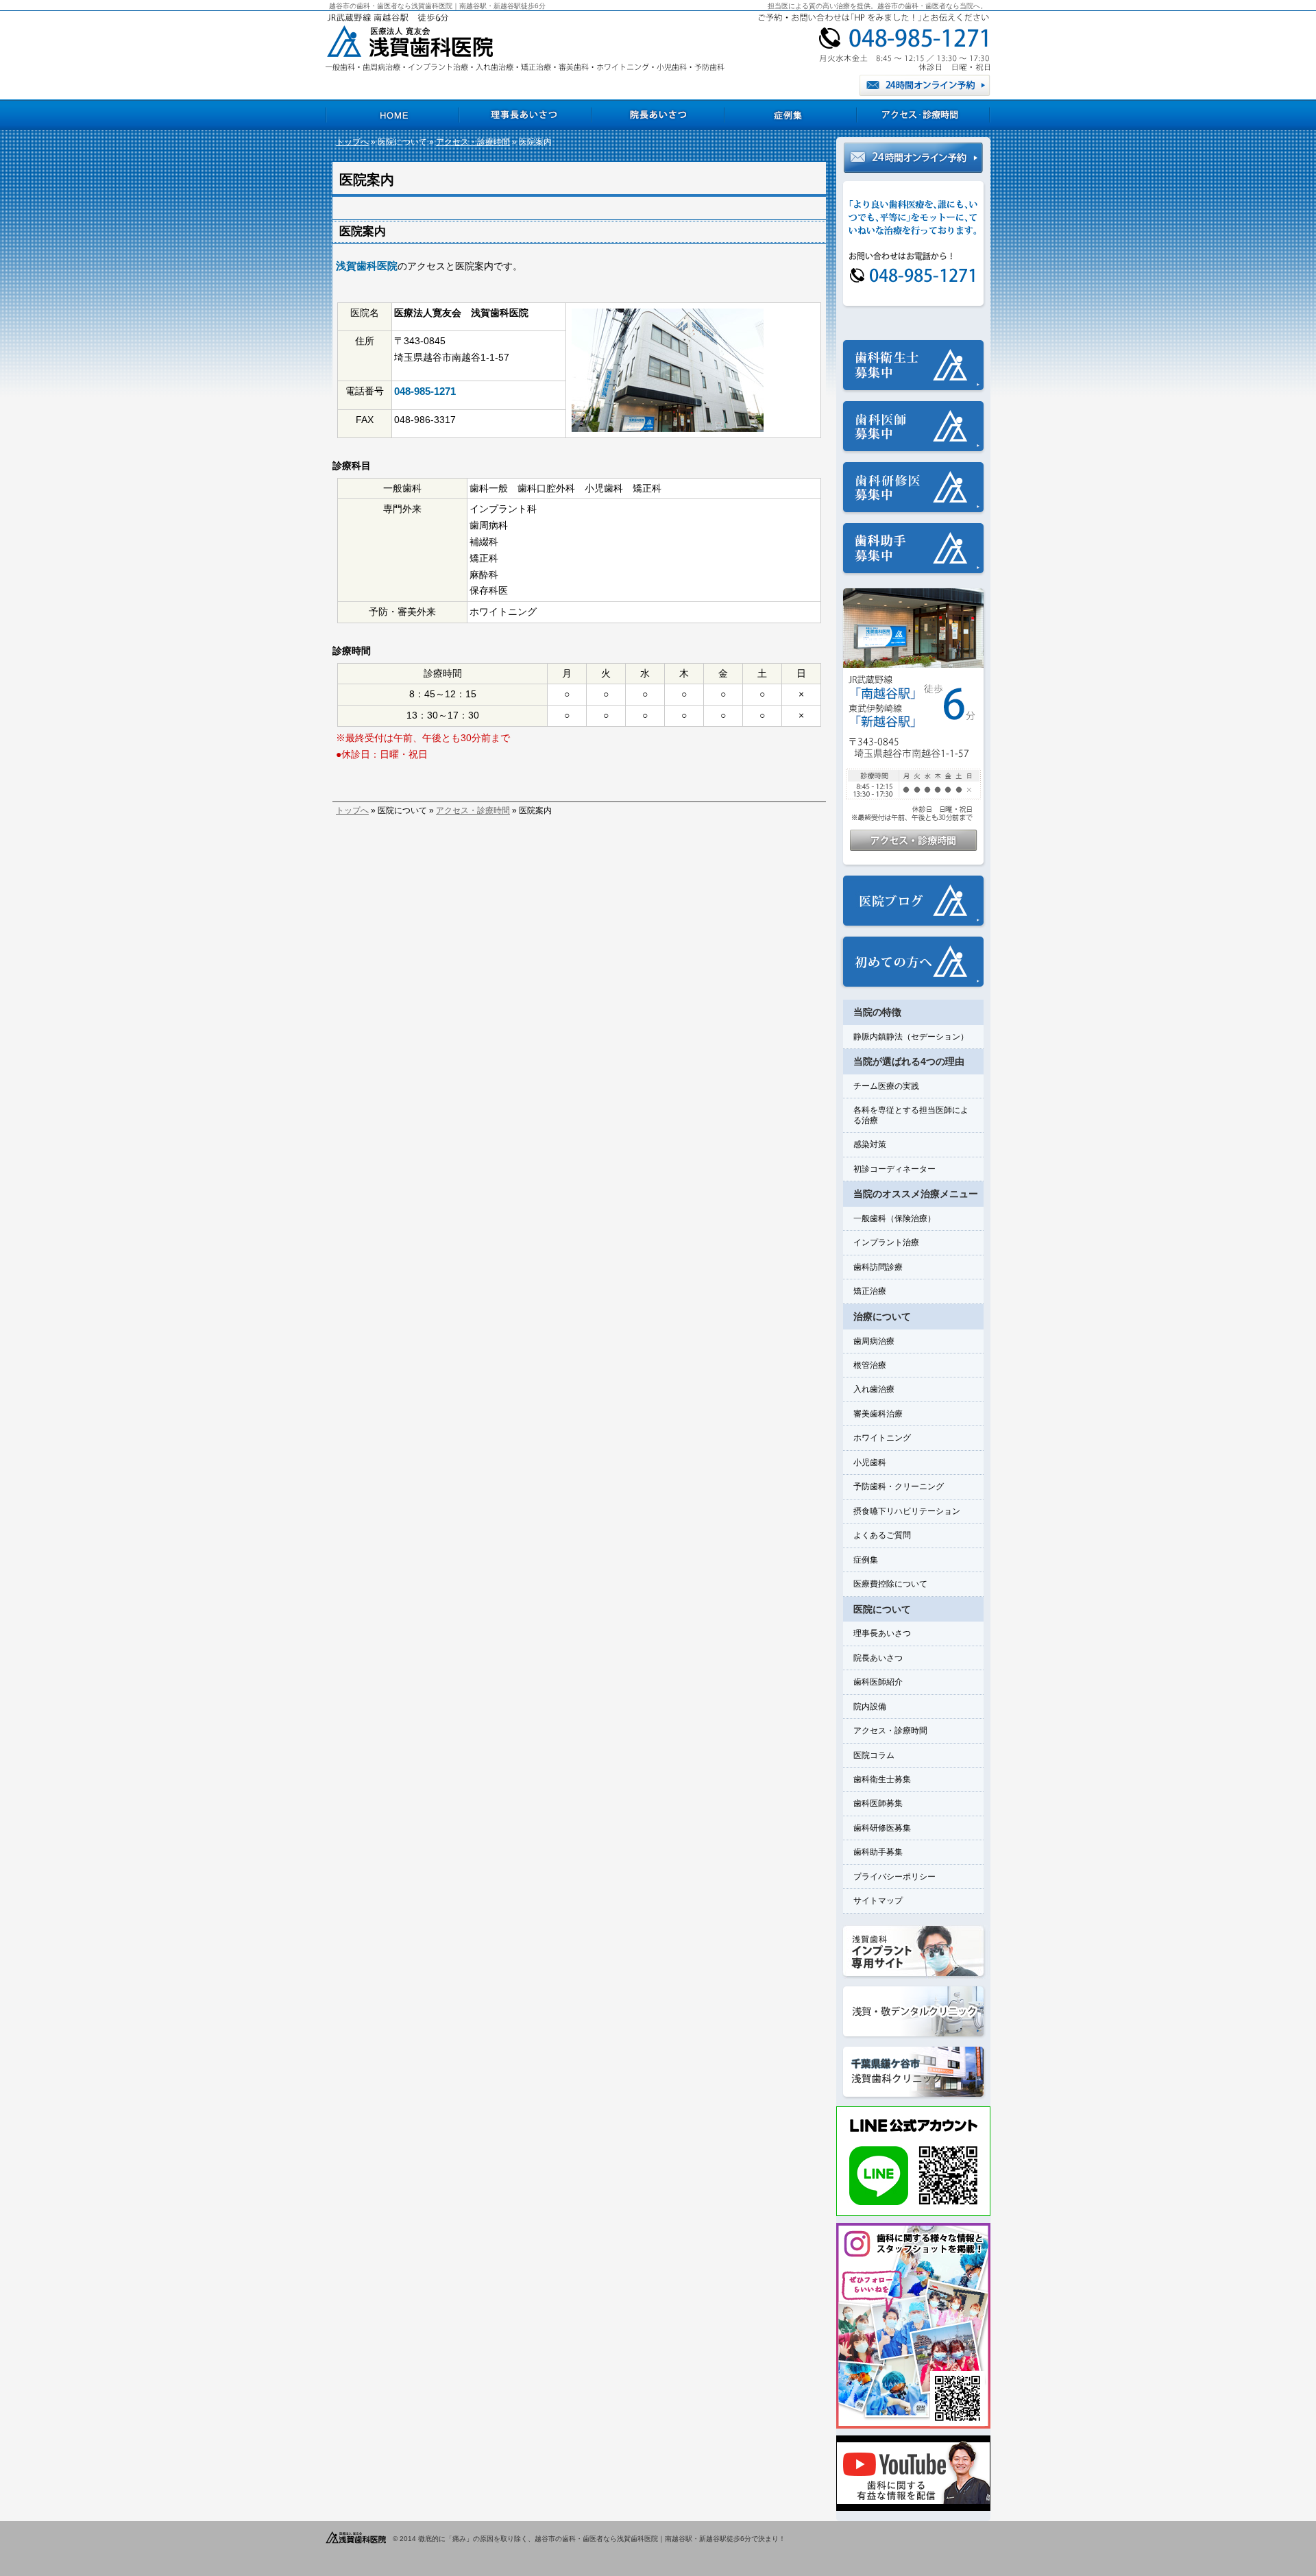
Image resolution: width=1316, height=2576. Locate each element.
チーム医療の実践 (886, 1086)
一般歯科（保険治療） (894, 1218)
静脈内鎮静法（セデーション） (911, 1037)
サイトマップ (878, 1901)
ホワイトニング (882, 1438)
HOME (392, 115)
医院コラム (874, 1755)
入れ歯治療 (874, 1389)
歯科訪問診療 (878, 1267)
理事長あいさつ (882, 1633)
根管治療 (870, 1365)
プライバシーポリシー (894, 1877)
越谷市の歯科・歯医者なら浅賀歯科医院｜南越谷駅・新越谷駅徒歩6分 (437, 6)
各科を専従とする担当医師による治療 (911, 1115)
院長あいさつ (878, 1658)
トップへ (352, 142)
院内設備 (870, 1707)
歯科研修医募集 (882, 1828)
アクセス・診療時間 (473, 142)
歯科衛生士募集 (882, 1779)
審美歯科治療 (878, 1414)
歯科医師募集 (878, 1803)
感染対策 (870, 1144)
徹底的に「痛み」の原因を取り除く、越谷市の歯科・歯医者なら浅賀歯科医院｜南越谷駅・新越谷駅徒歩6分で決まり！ (602, 2539)
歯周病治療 (874, 1341)
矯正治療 (870, 1291)
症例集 (866, 1560)
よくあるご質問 (882, 1535)
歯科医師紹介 (878, 1682)
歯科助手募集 (878, 1852)
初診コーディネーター (894, 1169)
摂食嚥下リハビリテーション (907, 1511)
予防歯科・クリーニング (899, 1486)
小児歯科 (870, 1462)
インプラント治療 (886, 1242)
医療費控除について (890, 1584)
